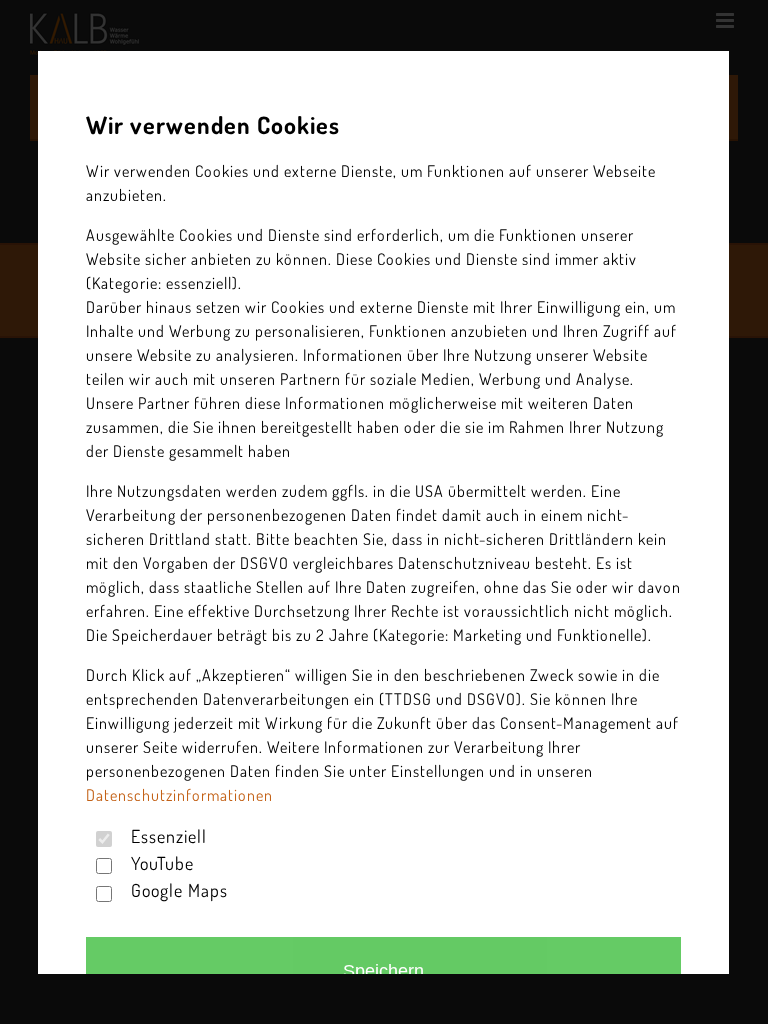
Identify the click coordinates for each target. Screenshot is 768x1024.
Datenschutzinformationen (179, 795)
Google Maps (180, 891)
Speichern (384, 971)
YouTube (163, 863)
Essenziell (170, 836)
